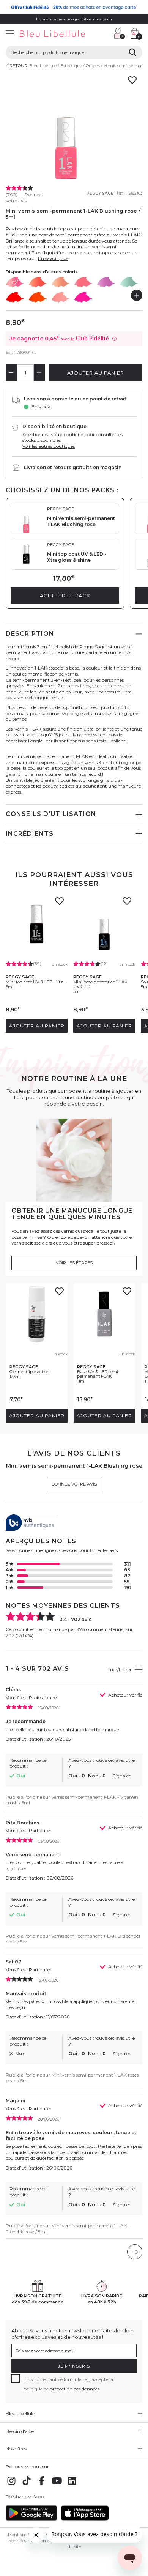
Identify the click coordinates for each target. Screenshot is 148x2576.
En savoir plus (53, 258)
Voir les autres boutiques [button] (49, 446)
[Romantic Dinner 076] (15, 297)
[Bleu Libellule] (54, 34)
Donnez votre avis (24, 198)
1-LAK (41, 668)
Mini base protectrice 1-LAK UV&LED (100, 984)
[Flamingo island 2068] (83, 282)
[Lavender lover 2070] (106, 282)
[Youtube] (57, 2485)
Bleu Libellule (43, 66)
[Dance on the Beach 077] (38, 297)
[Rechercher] (133, 52)
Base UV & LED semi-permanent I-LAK (98, 1374)
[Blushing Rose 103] (15, 282)
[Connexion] (120, 33)
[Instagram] (11, 2485)
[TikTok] (27, 2485)
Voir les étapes (74, 1263)
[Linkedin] (72, 2485)
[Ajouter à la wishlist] (59, 903)
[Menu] (10, 34)
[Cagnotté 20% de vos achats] (74, 7)
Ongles (93, 66)
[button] (104, 34)
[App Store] (85, 2519)
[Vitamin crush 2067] (61, 282)
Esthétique (71, 66)
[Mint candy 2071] (129, 282)
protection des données (75, 2389)
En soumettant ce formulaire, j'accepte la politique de (68, 2384)
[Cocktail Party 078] (61, 297)
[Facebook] (42, 2485)
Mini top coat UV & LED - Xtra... (36, 982)
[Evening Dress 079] (83, 297)
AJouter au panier (96, 373)
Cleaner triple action (30, 1372)
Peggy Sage (100, 193)
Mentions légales (25, 2535)
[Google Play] (31, 2519)
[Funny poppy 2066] (38, 282)
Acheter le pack (65, 596)
